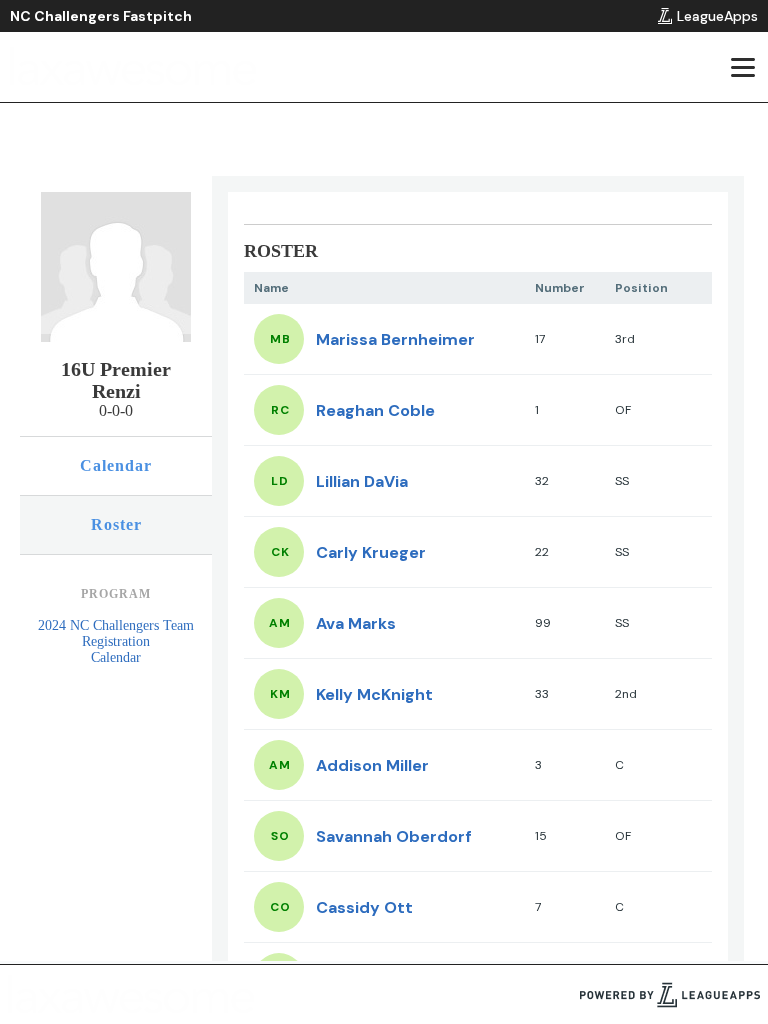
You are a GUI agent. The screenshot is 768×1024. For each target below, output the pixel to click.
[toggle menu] (742, 67)
